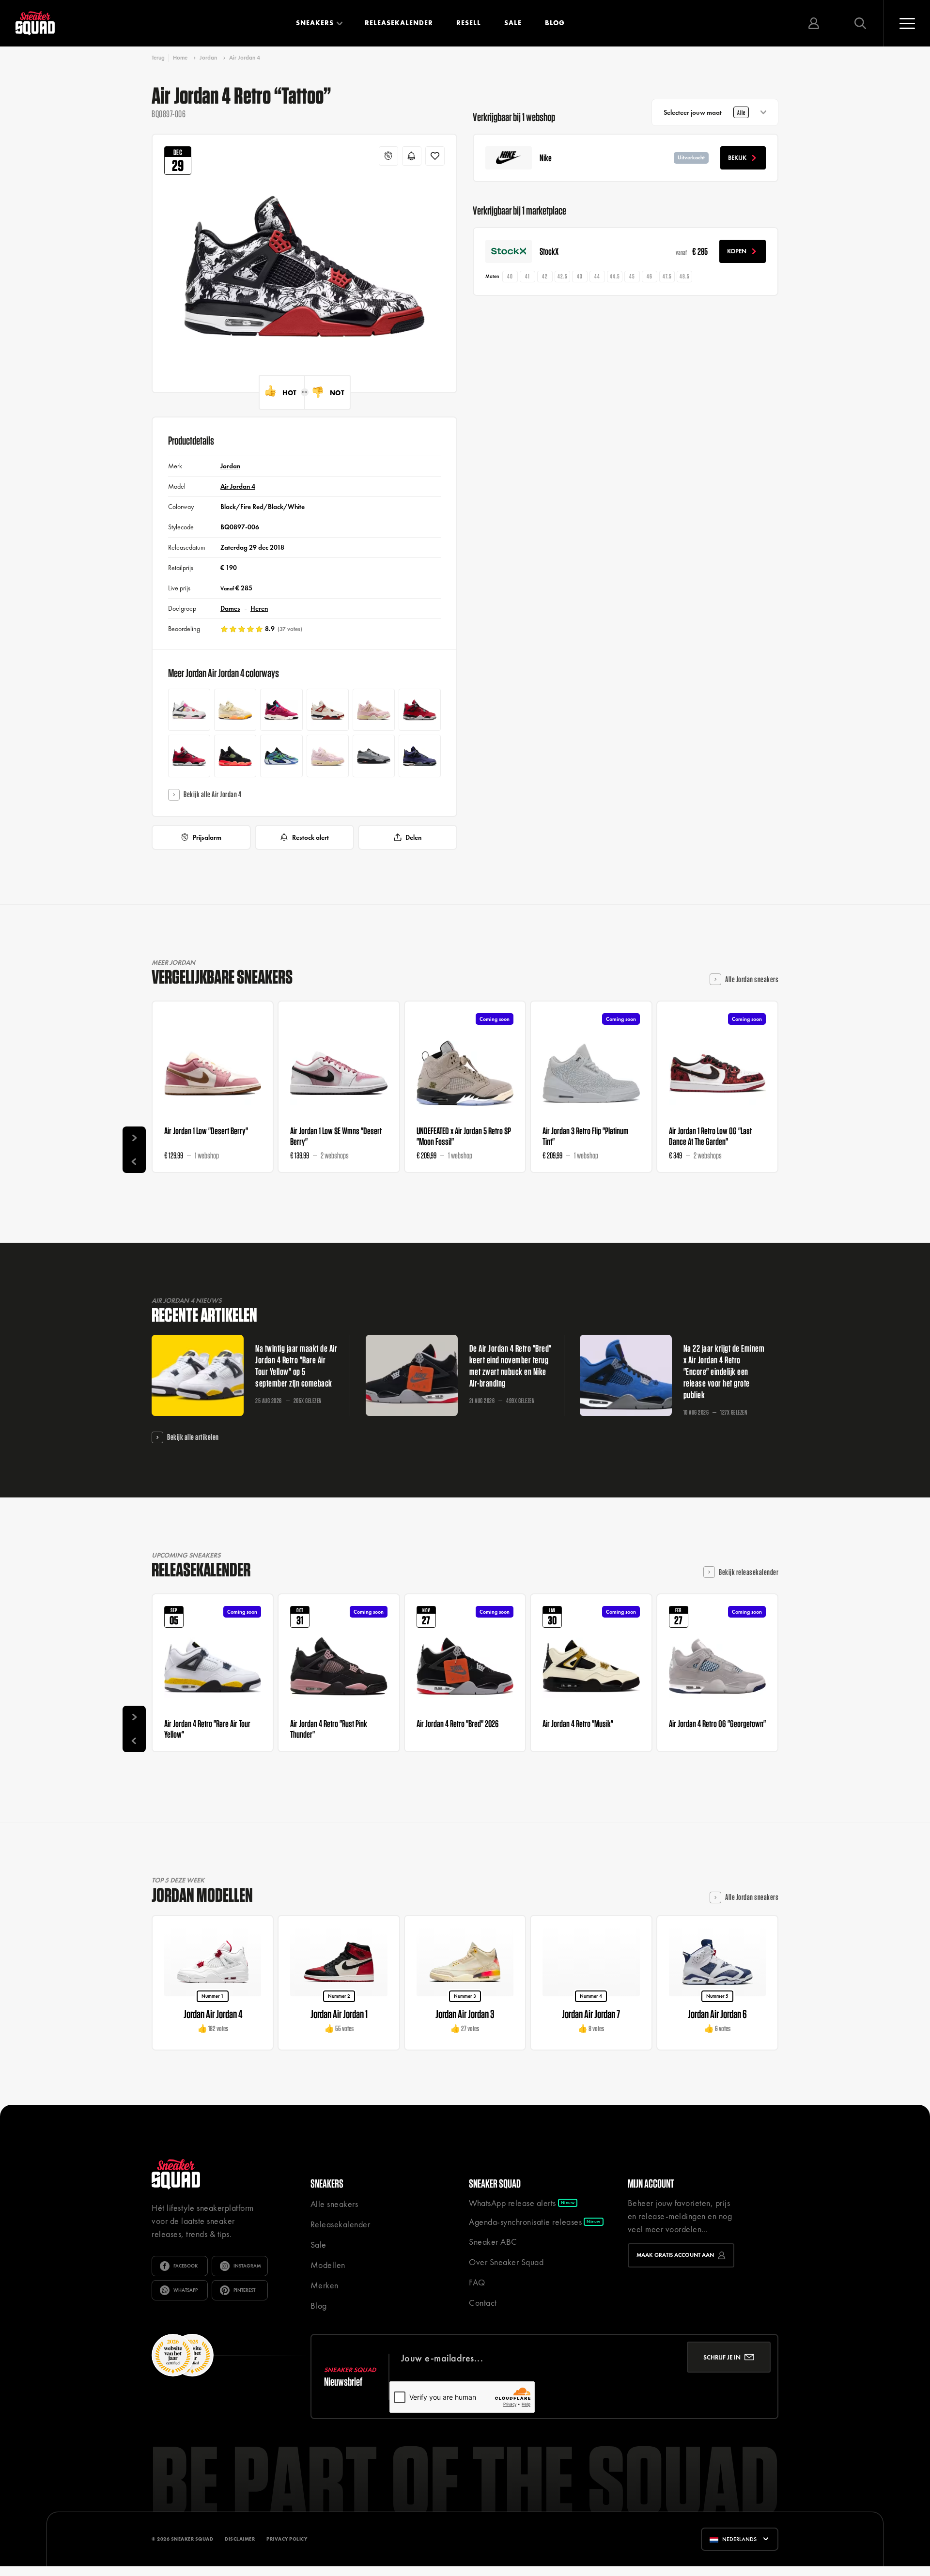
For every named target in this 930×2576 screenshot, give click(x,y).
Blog (555, 23)
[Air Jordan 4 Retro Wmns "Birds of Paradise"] (235, 710)
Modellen (328, 2265)
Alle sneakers (334, 2204)
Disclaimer (240, 2539)
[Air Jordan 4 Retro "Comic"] (189, 710)
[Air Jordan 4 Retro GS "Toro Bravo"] (420, 710)
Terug (158, 58)
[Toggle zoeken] (860, 23)
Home (180, 58)
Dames (230, 608)
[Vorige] (134, 1161)
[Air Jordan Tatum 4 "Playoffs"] (281, 756)
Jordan (208, 58)
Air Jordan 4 (245, 58)
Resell (469, 23)
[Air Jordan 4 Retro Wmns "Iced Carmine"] (328, 756)
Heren (259, 608)
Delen (413, 837)
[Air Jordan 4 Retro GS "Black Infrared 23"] (235, 756)
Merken (325, 2285)
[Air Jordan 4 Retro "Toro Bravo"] (189, 756)
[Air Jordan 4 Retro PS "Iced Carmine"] (374, 710)
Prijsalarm (207, 837)
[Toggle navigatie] (907, 23)
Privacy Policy (287, 2539)
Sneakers (315, 23)
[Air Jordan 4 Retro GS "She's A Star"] (281, 710)
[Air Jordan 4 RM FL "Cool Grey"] (374, 756)
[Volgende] (134, 1138)
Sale (513, 23)
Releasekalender (399, 23)
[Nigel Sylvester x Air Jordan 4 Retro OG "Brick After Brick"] (328, 710)
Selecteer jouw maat (705, 112)
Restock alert (310, 837)
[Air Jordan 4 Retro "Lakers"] (420, 756)
